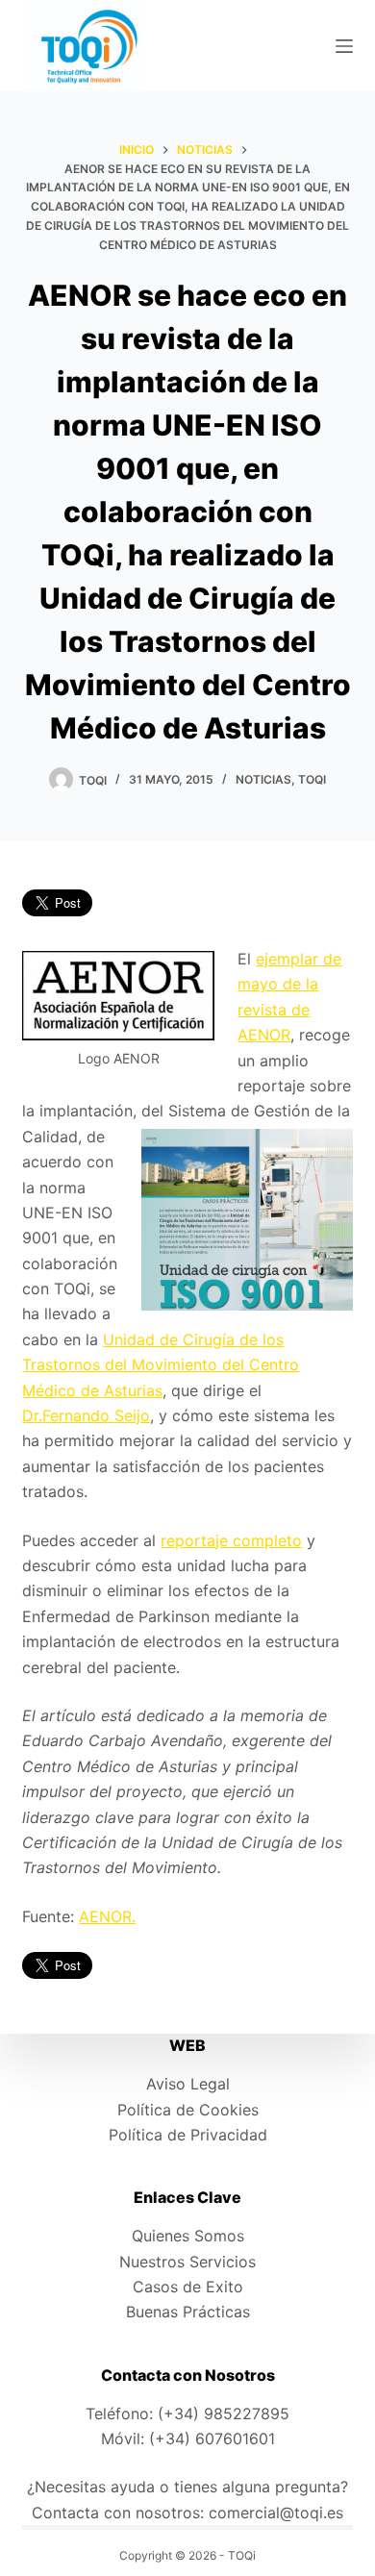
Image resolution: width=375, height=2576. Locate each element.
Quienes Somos (188, 2236)
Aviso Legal (188, 2084)
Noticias (263, 779)
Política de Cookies (188, 2110)
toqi (312, 779)
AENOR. (107, 1916)
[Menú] (344, 46)
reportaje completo (231, 1540)
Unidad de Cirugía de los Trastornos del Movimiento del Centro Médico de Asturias (161, 1365)
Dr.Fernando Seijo (86, 1415)
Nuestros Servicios (187, 2262)
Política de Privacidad (188, 2135)
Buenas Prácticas (188, 2312)
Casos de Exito (188, 2287)
